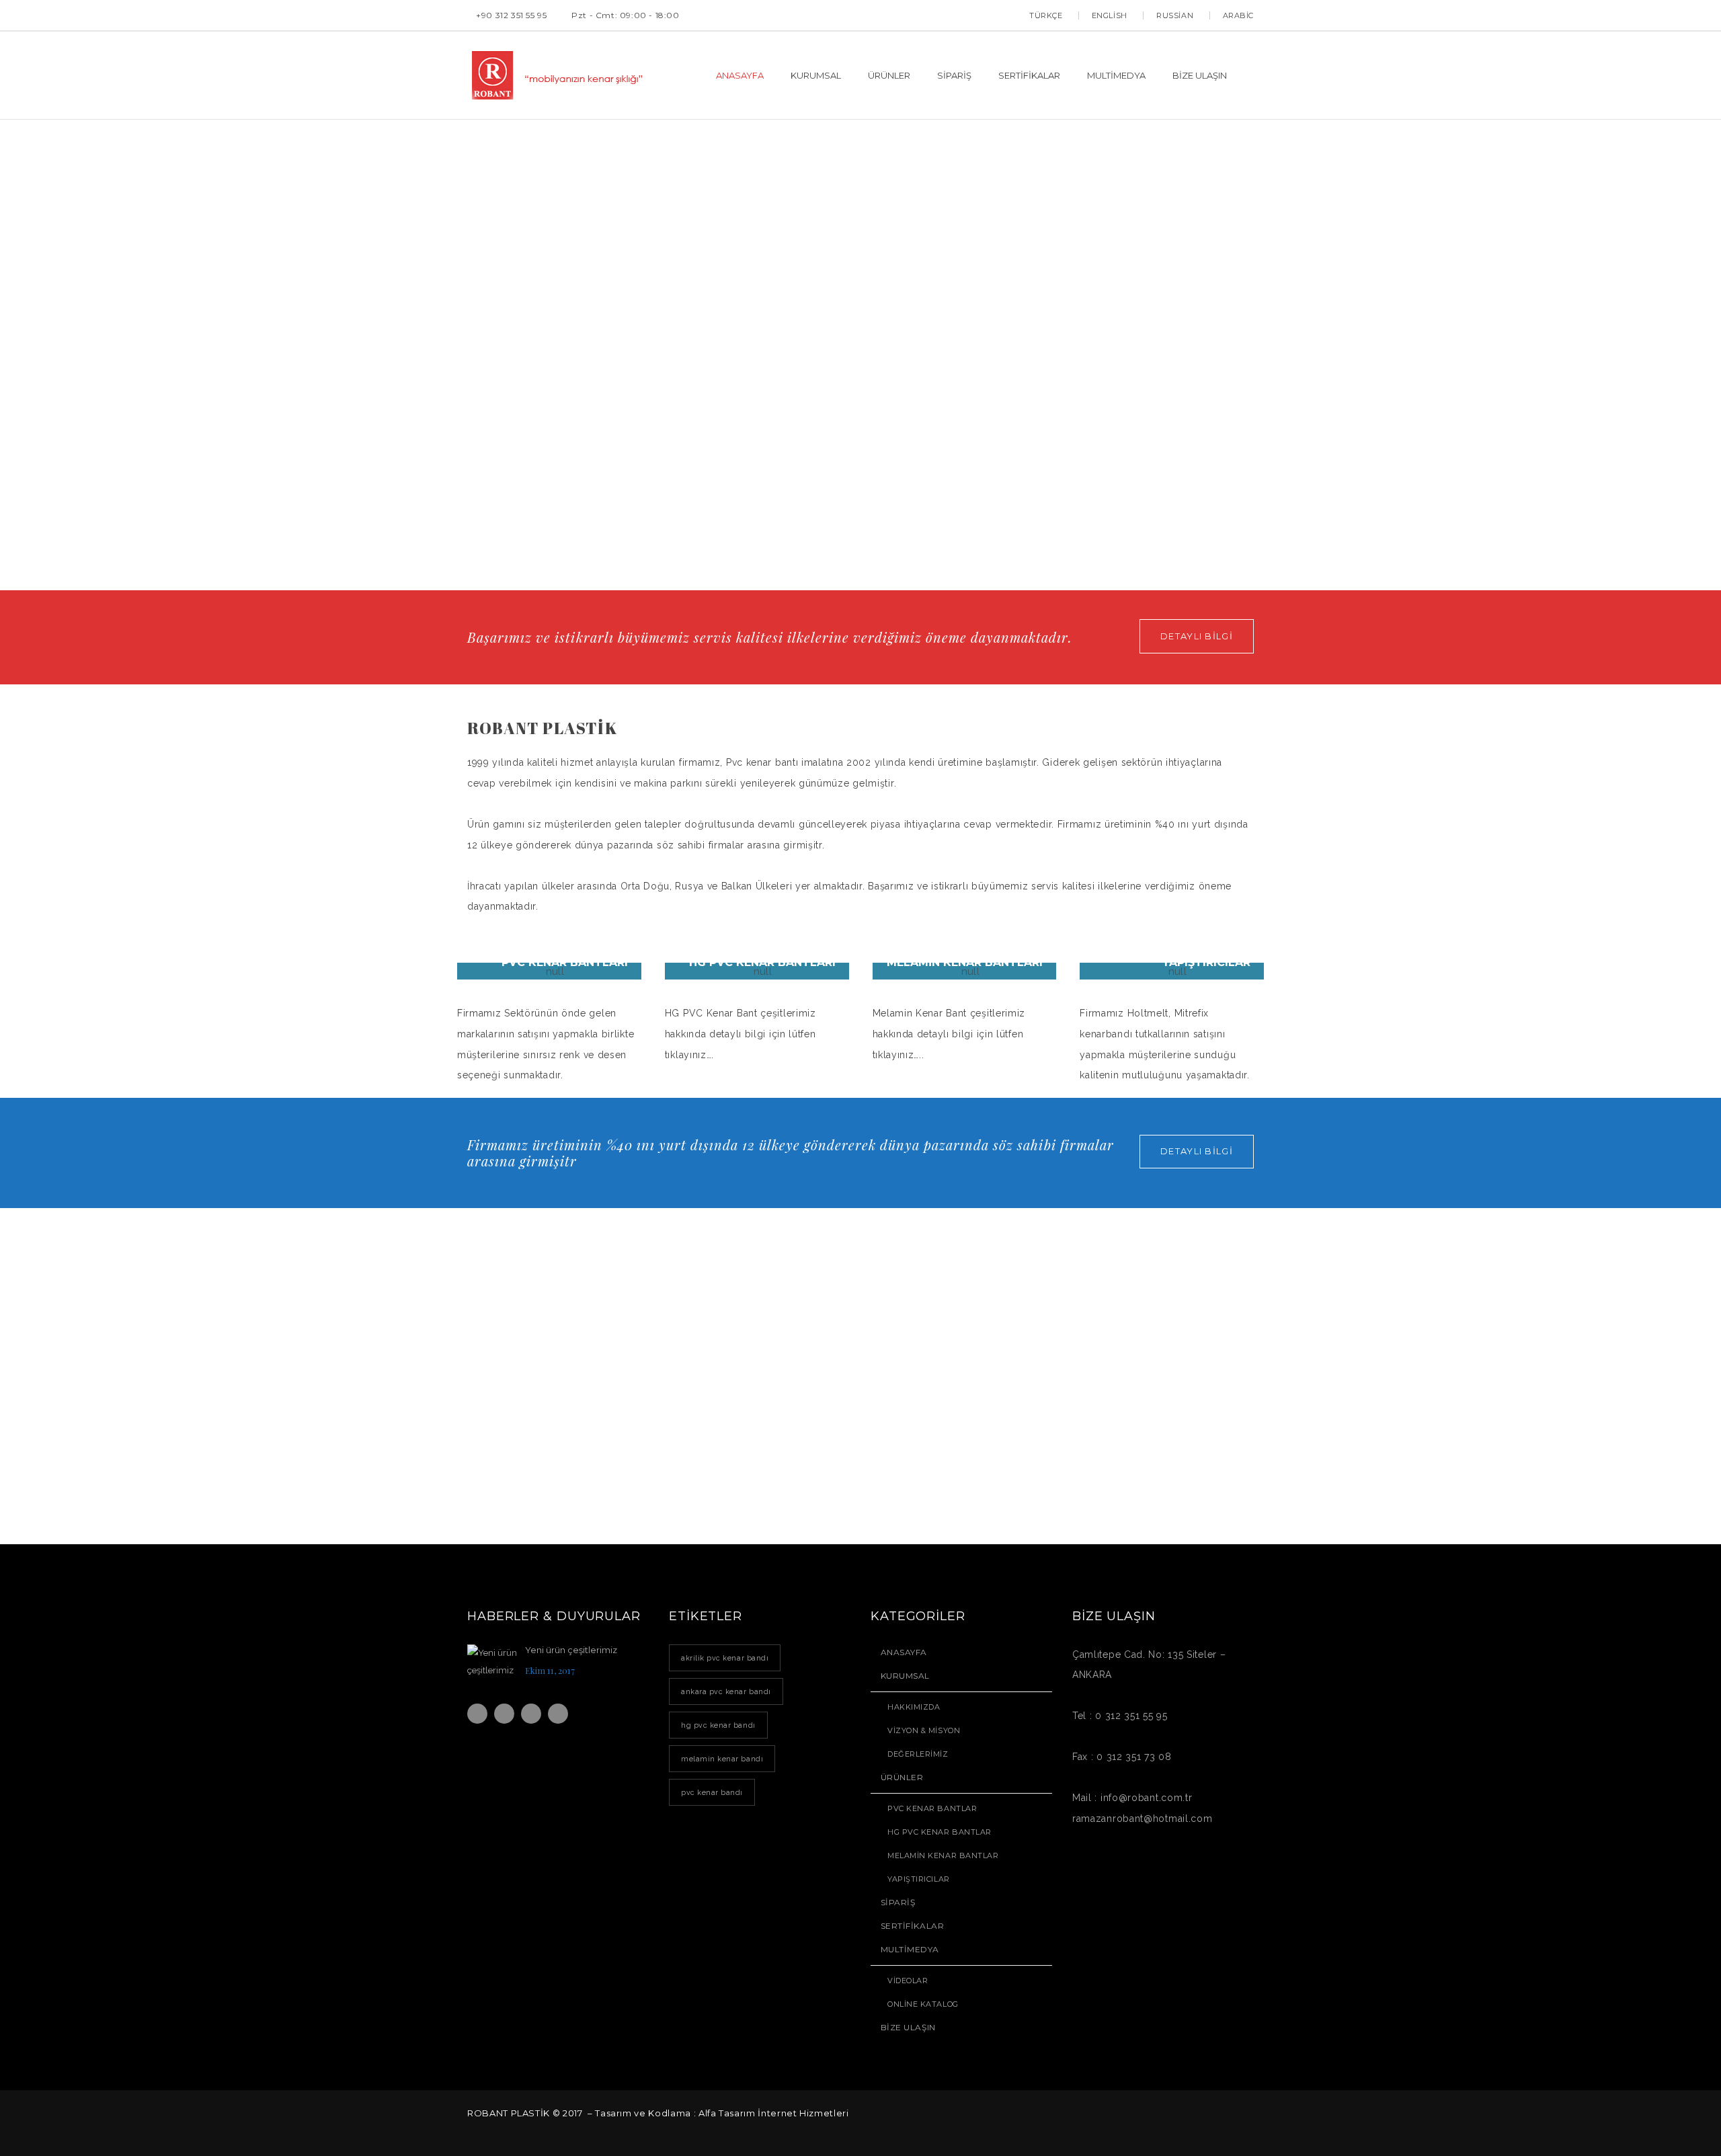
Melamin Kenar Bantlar (943, 1855)
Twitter (504, 1714)
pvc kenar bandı (712, 1792)
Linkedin (558, 1714)
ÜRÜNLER (902, 1777)
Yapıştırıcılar (919, 1879)
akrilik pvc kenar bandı (725, 1658)
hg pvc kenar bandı (718, 1725)
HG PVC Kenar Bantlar (939, 1832)
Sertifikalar (912, 1926)
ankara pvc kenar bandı (726, 1691)
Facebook (477, 1714)
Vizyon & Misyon (924, 1730)
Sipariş (898, 1902)
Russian (1175, 15)
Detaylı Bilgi (1197, 636)
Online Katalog (923, 2004)
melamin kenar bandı (722, 1759)
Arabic (1238, 15)
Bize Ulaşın (908, 2027)
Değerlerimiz (918, 1754)
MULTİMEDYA (910, 1949)
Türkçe (1046, 15)
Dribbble (531, 1714)
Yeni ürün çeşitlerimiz (571, 1650)
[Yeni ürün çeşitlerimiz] (493, 1664)
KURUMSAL (905, 1676)
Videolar (908, 1981)
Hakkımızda (914, 1707)
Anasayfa (904, 1652)
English (1110, 15)
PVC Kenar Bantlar (932, 1808)
